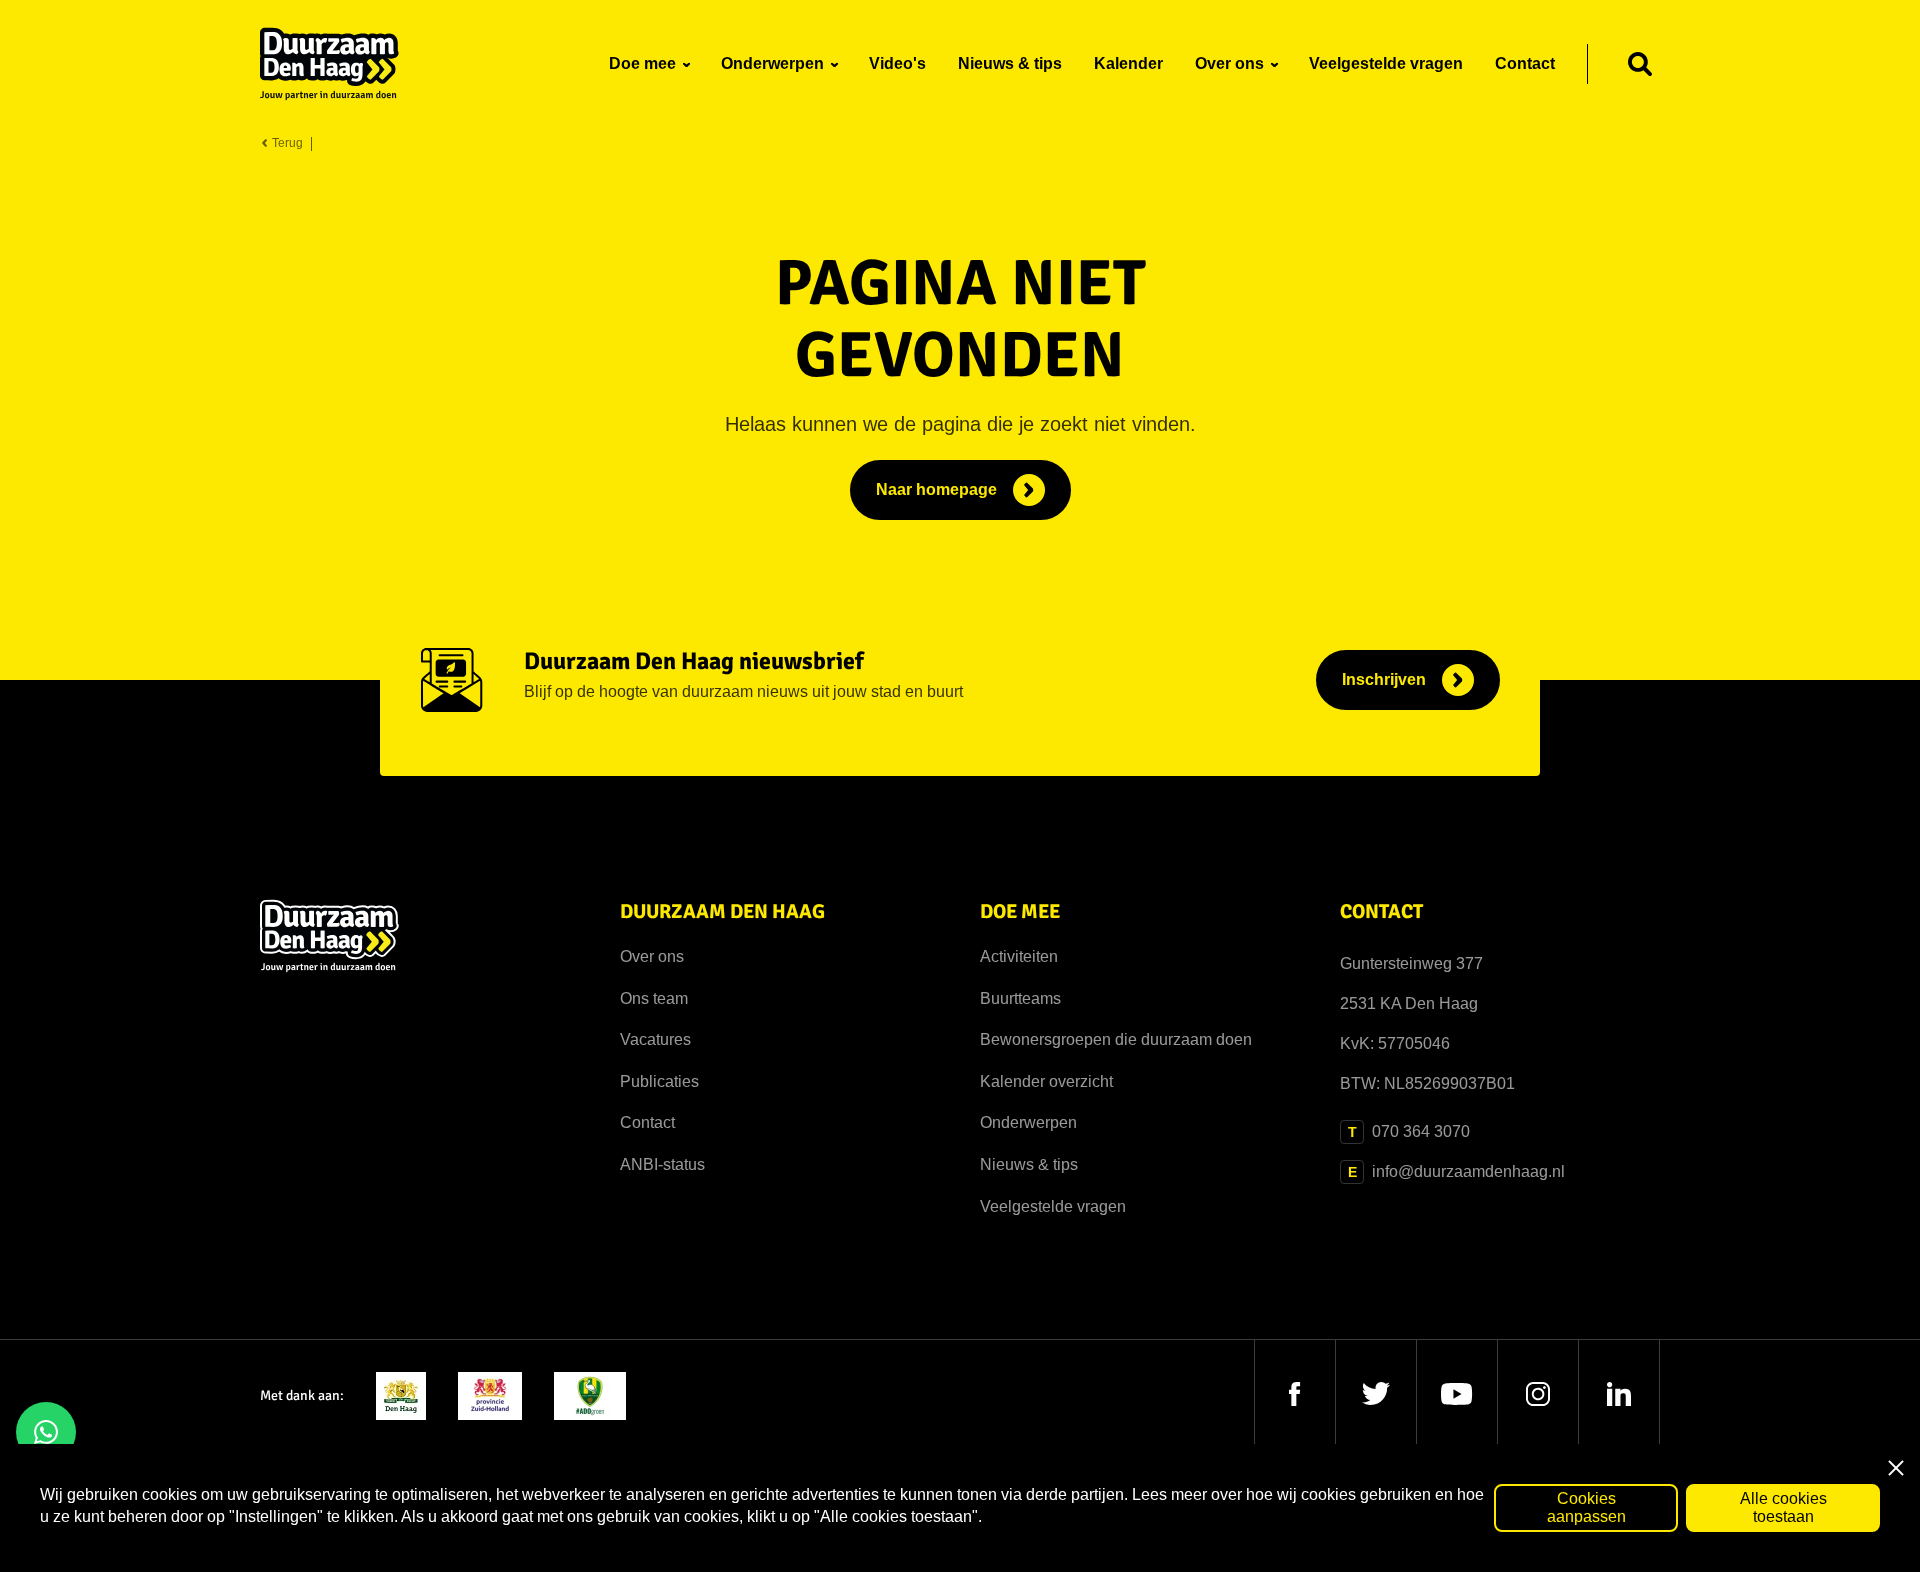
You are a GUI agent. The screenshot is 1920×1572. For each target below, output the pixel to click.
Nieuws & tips (1029, 1164)
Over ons (652, 956)
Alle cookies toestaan (1783, 1507)
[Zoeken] (1640, 64)
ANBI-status (662, 1164)
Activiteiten (1019, 956)
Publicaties (659, 1081)
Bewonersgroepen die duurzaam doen (1116, 1039)
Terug (286, 143)
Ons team (654, 998)
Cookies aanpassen (1586, 1507)
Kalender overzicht (1046, 1081)
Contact (647, 1122)
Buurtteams (1020, 998)
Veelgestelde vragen (1053, 1206)
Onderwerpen (1028, 1122)
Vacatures (655, 1039)
